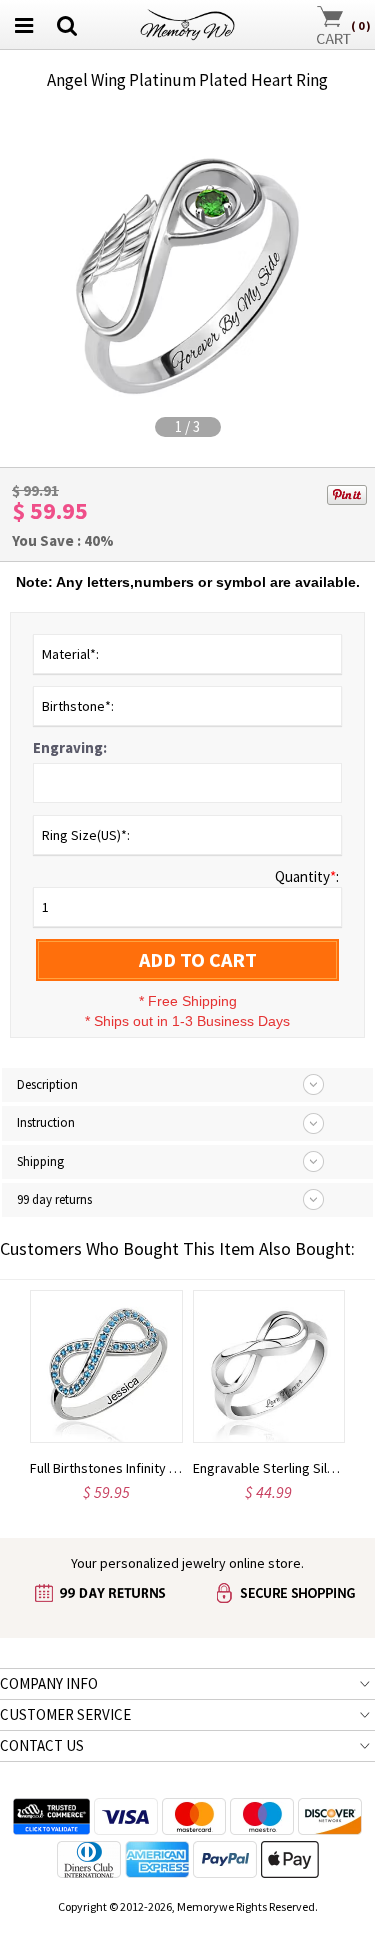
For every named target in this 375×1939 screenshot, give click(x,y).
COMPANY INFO (49, 1683)
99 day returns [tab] (54, 1199)
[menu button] (24, 25)
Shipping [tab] (40, 1161)
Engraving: (70, 747)
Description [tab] (47, 1084)
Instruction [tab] (46, 1122)
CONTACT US (42, 1745)
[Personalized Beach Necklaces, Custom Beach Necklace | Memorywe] (187, 22)
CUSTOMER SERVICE (65, 1714)
